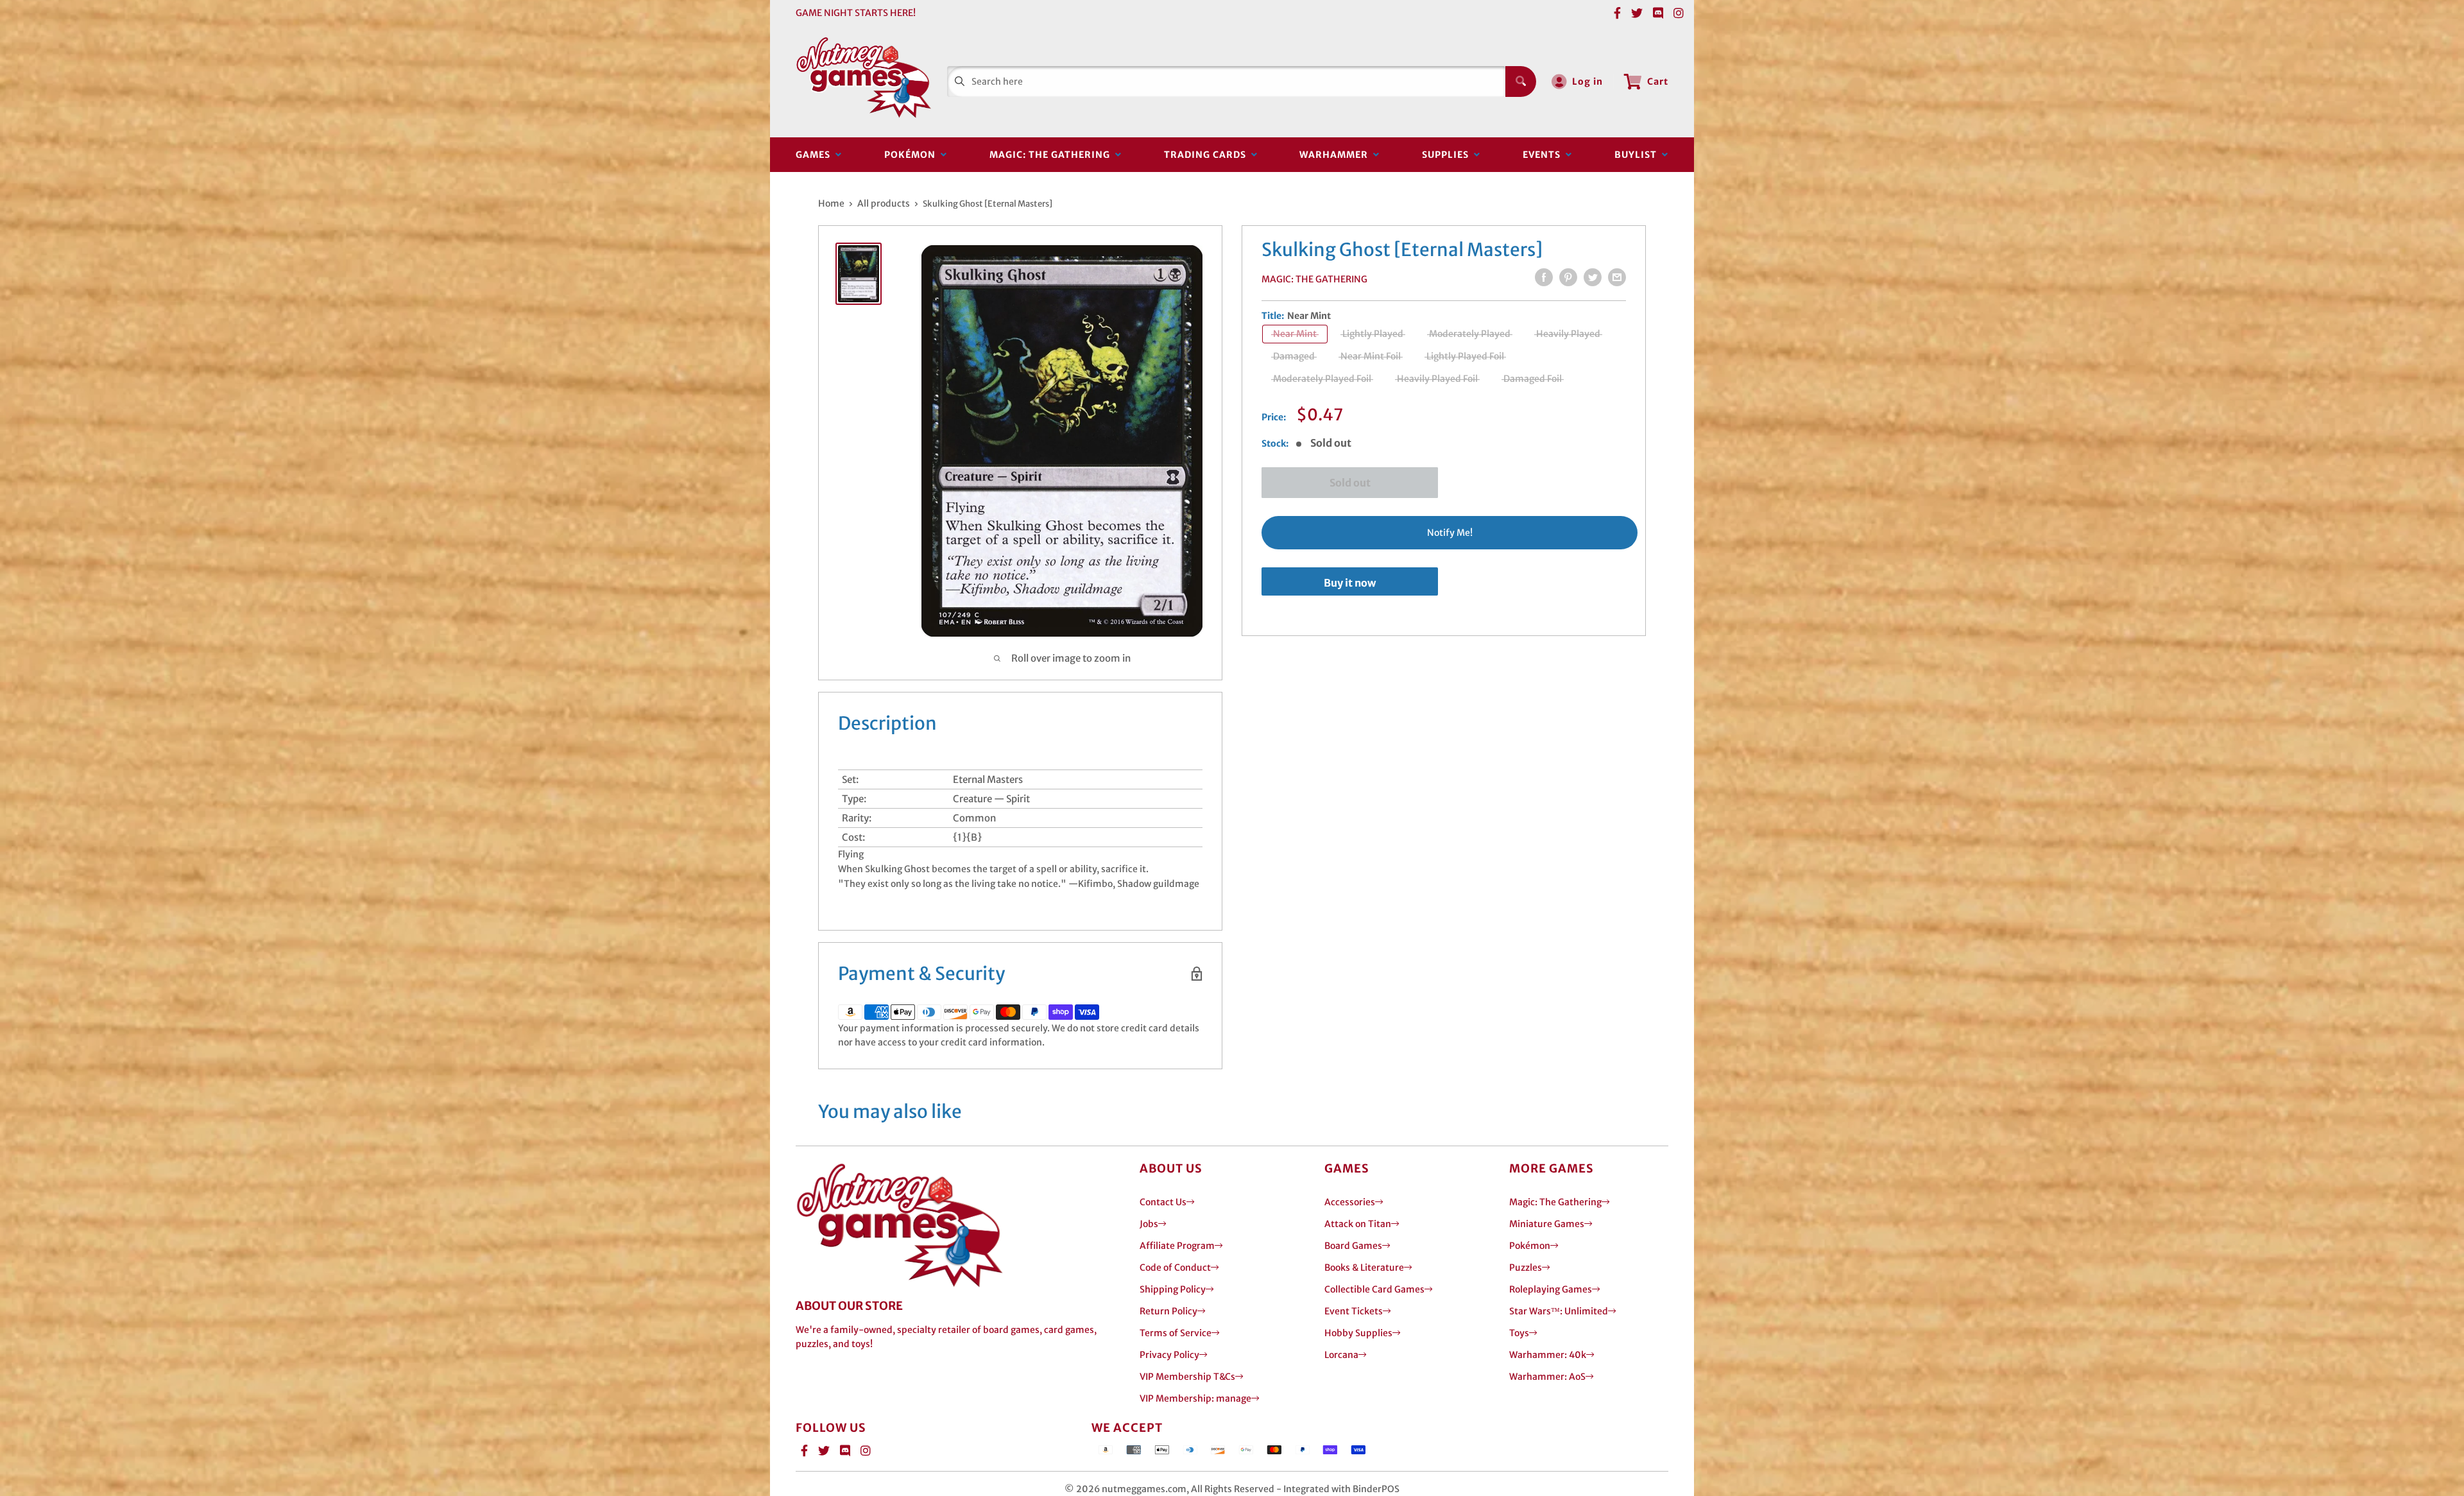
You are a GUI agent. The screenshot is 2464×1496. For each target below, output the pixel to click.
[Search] (1521, 82)
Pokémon (912, 155)
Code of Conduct (1175, 1268)
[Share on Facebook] (1544, 277)
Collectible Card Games (1374, 1289)
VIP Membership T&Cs (1187, 1377)
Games (816, 155)
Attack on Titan (1358, 1224)
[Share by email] (1617, 277)
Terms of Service (1176, 1333)
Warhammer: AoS (1547, 1377)
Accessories (1350, 1202)
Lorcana (1341, 1355)
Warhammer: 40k (1548, 1355)
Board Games (1353, 1246)
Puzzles (1526, 1268)
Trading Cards (1208, 155)
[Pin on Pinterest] (1568, 277)
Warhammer (1336, 155)
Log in (1587, 82)
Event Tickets (1354, 1311)
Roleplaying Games (1551, 1289)
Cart (1658, 82)
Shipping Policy (1173, 1289)
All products (884, 203)
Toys (1519, 1333)
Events (1544, 155)
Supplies (1448, 155)
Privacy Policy (1169, 1355)
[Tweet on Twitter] (1593, 277)
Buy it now (1350, 583)
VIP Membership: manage (1195, 1398)
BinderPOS (1376, 1489)
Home (831, 203)
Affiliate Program (1177, 1246)
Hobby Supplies (1358, 1333)
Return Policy (1168, 1311)
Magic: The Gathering (1052, 155)
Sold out (1350, 483)
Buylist (1638, 155)
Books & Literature (1364, 1268)
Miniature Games (1547, 1224)
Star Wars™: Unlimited (1559, 1311)
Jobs (1149, 1224)
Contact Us (1163, 1202)
